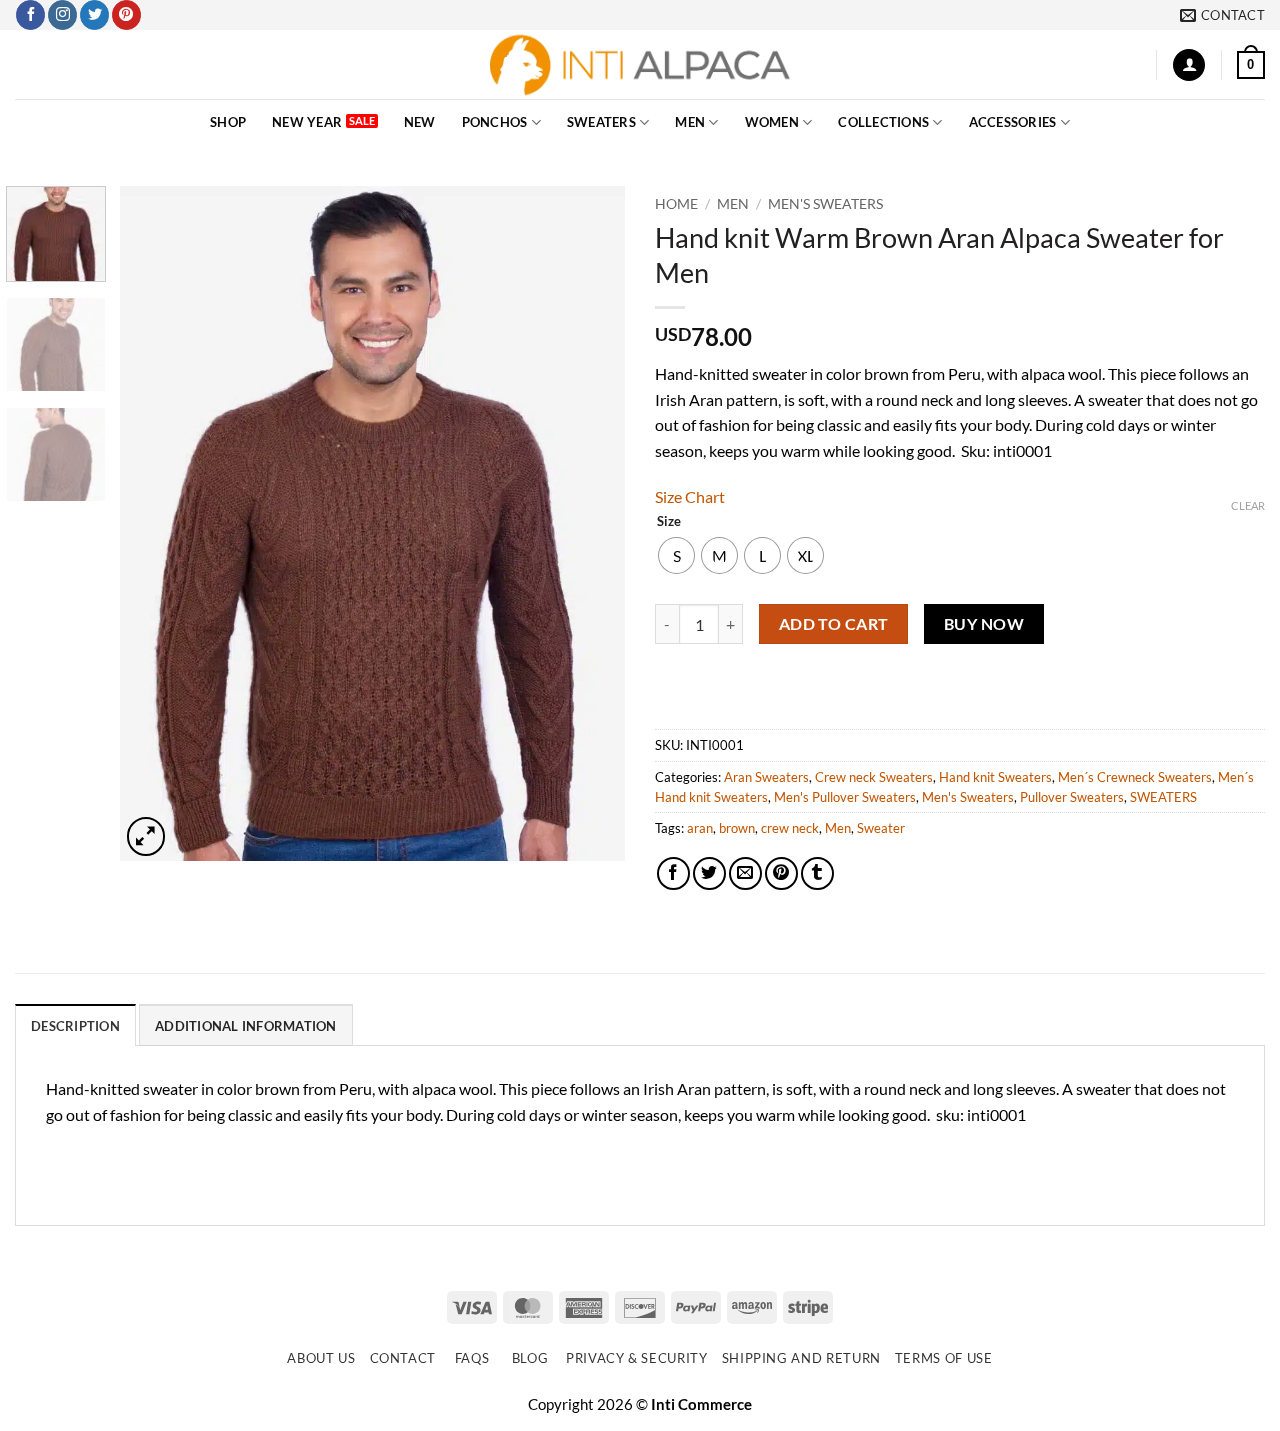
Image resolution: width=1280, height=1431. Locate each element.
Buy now (984, 624)
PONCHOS (495, 122)
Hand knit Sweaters (995, 777)
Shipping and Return (801, 1358)
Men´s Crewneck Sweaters (1135, 777)
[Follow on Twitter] (94, 15)
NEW (420, 122)
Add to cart (834, 624)
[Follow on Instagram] (62, 15)
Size (669, 522)
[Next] (590, 523)
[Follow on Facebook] (30, 15)
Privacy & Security (637, 1358)
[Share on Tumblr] (817, 873)
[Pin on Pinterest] (781, 873)
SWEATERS (601, 122)
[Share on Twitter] (709, 873)
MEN (690, 122)
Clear (1248, 505)
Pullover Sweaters (1072, 797)
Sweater (881, 828)
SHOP (228, 122)
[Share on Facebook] (673, 873)
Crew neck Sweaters (874, 777)
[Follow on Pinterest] (126, 15)
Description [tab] (75, 1026)
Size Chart (690, 496)
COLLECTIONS (883, 122)
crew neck (790, 828)
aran (700, 828)
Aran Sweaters (766, 777)
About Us (321, 1358)
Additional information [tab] (246, 1026)
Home (676, 204)
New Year (307, 122)
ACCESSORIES (1013, 122)
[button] (1189, 65)
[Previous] (155, 523)
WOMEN (772, 122)
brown (737, 828)
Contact (403, 1358)
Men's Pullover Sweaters (845, 797)
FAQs (472, 1358)
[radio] (676, 555)
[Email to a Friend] (745, 873)
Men (838, 828)
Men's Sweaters (825, 204)
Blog (530, 1358)
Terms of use (944, 1358)
